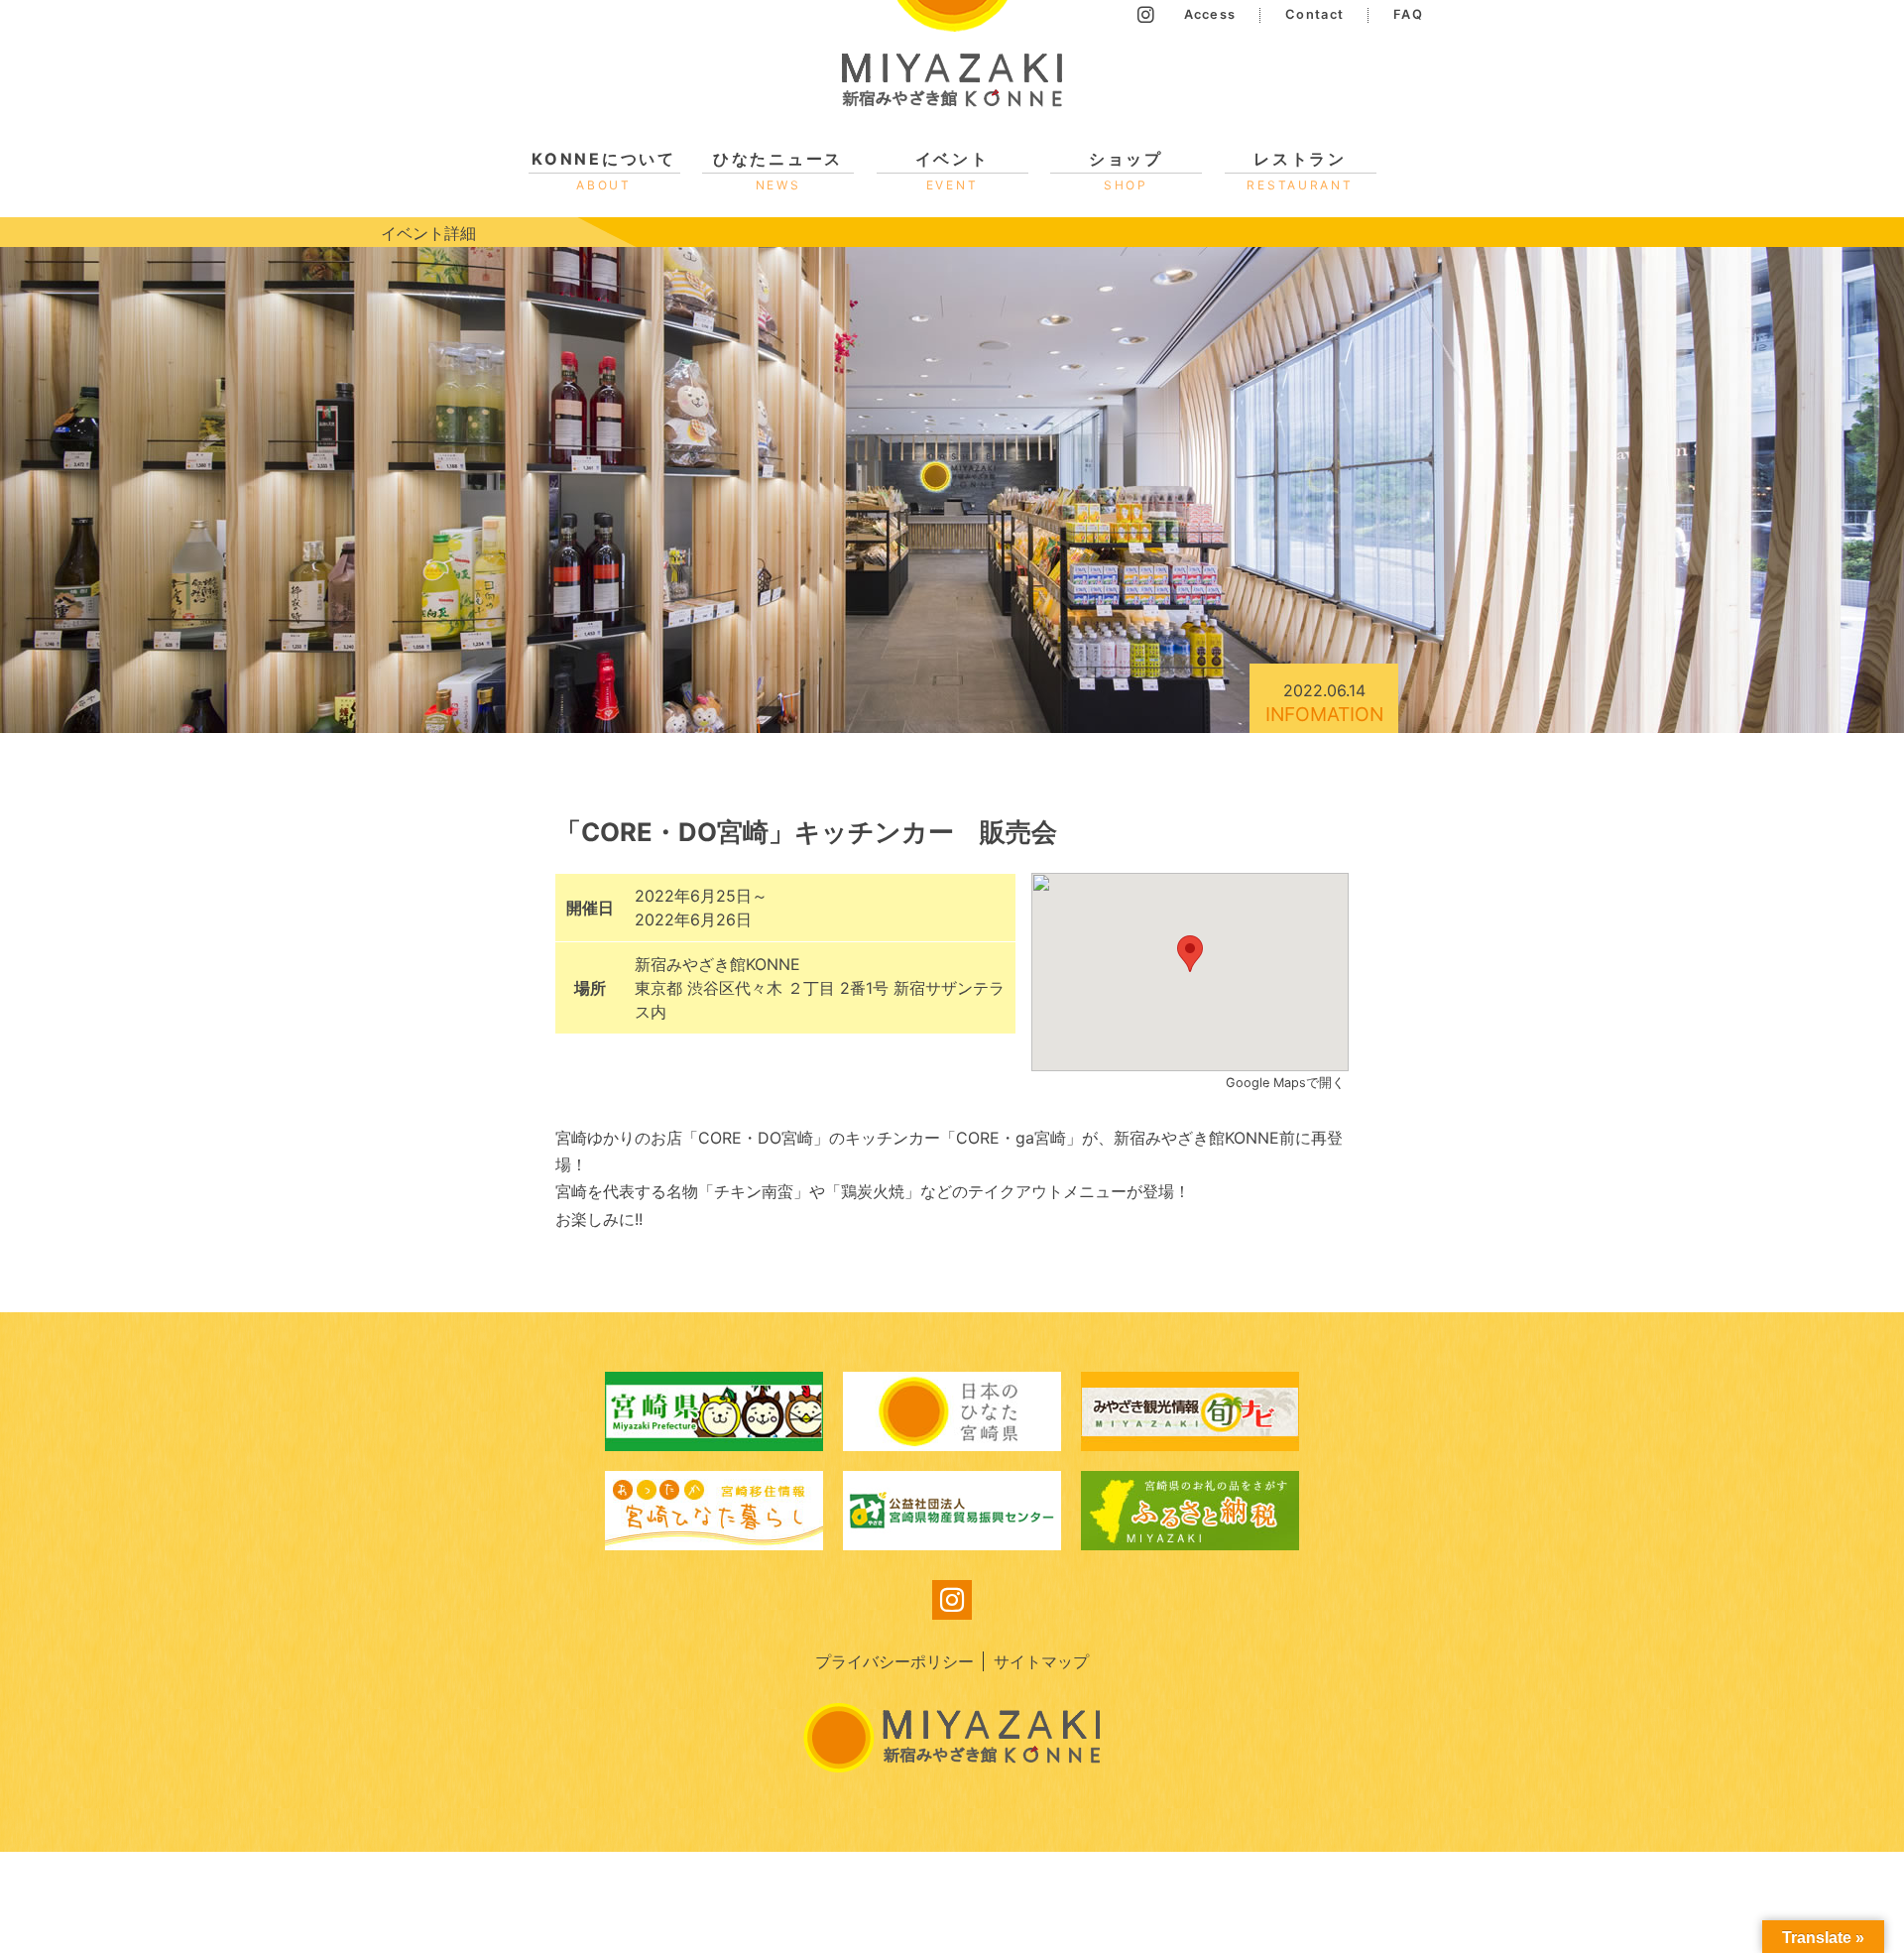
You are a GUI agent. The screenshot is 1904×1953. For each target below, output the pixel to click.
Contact (1314, 14)
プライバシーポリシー (894, 1661)
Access (1210, 14)
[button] (1190, 954)
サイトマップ (1041, 1661)
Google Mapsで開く (1287, 1083)
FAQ (1408, 14)
